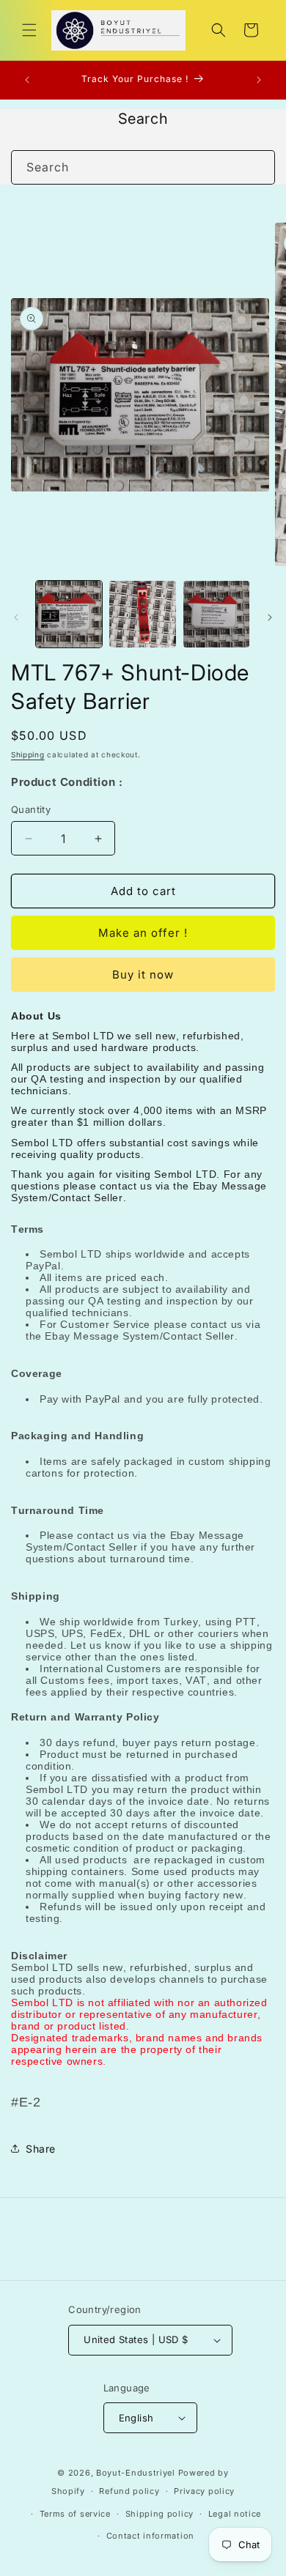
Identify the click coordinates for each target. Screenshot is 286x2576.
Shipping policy (160, 2514)
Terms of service (75, 2514)
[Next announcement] (259, 80)
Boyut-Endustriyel (136, 2473)
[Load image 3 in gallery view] (216, 614)
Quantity (31, 809)
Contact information (150, 2536)
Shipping (28, 754)
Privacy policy (204, 2491)
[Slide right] (270, 617)
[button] (29, 30)
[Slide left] (16, 617)
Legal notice (235, 2514)
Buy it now (143, 975)
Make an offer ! (143, 933)
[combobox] (143, 167)
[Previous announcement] (27, 80)
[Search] (258, 167)
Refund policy (129, 2491)
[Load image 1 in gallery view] (69, 614)
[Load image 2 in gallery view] (142, 614)
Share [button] (41, 2149)
